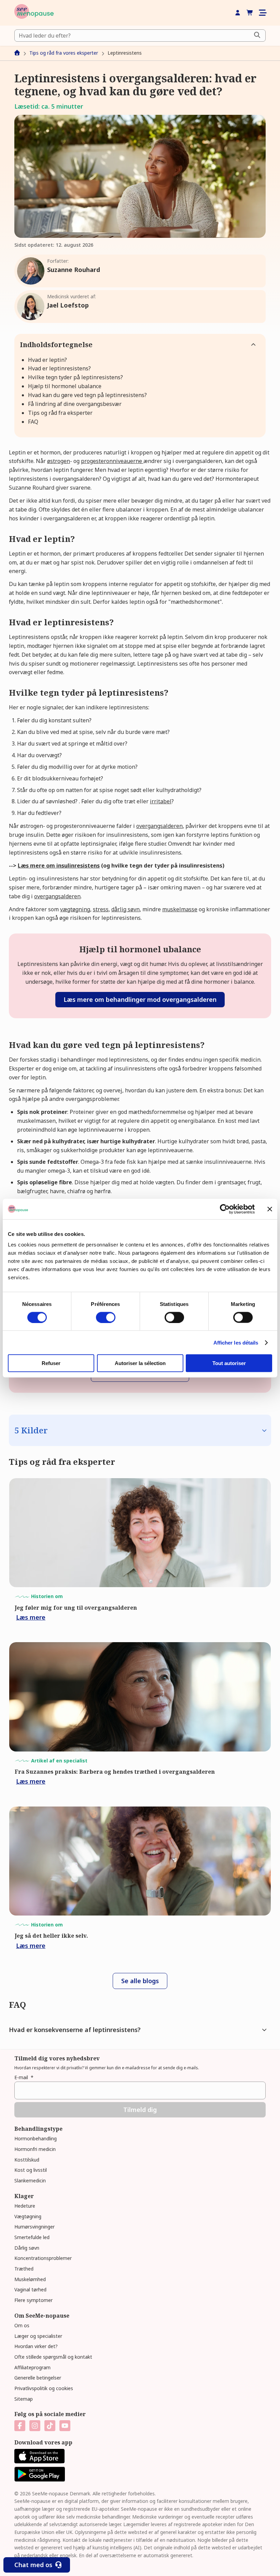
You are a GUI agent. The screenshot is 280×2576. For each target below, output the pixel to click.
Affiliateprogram (32, 2367)
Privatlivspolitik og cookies (44, 2388)
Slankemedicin (30, 2180)
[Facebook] (20, 2426)
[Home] (34, 13)
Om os (22, 2325)
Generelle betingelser (38, 2378)
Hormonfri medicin (35, 2149)
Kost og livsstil (31, 2170)
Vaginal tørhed (30, 2289)
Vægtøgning (28, 2216)
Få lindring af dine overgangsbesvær (75, 404)
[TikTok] (50, 2426)
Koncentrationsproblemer (43, 2258)
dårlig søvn (125, 909)
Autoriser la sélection (140, 1363)
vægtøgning (75, 909)
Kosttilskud (27, 2160)
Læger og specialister (38, 2336)
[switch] (106, 1317)
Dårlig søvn (27, 2248)
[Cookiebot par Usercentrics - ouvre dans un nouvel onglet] (225, 1209)
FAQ (33, 422)
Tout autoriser (229, 1363)
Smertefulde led (32, 2237)
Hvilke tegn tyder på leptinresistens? (75, 377)
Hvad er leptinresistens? (59, 368)
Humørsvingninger (34, 2227)
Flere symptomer (33, 2300)
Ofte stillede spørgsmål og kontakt (53, 2357)
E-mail (24, 2077)
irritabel (161, 801)
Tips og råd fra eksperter (60, 413)
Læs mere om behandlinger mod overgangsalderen (140, 999)
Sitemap (24, 2399)
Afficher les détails (236, 1342)
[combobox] (140, 36)
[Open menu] (262, 13)
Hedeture (25, 2206)
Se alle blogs (140, 1981)
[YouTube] (65, 2426)
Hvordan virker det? (36, 2346)
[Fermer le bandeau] (270, 1209)
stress (101, 909)
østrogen (59, 461)
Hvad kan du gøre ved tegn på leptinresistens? (87, 395)
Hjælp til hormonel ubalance (65, 386)
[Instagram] (35, 2426)
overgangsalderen (159, 826)
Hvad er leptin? (47, 360)
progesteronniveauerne (112, 461)
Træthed (24, 2269)
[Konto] (238, 13)
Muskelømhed (30, 2279)
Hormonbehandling (36, 2138)
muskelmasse (180, 909)
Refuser (51, 1363)
